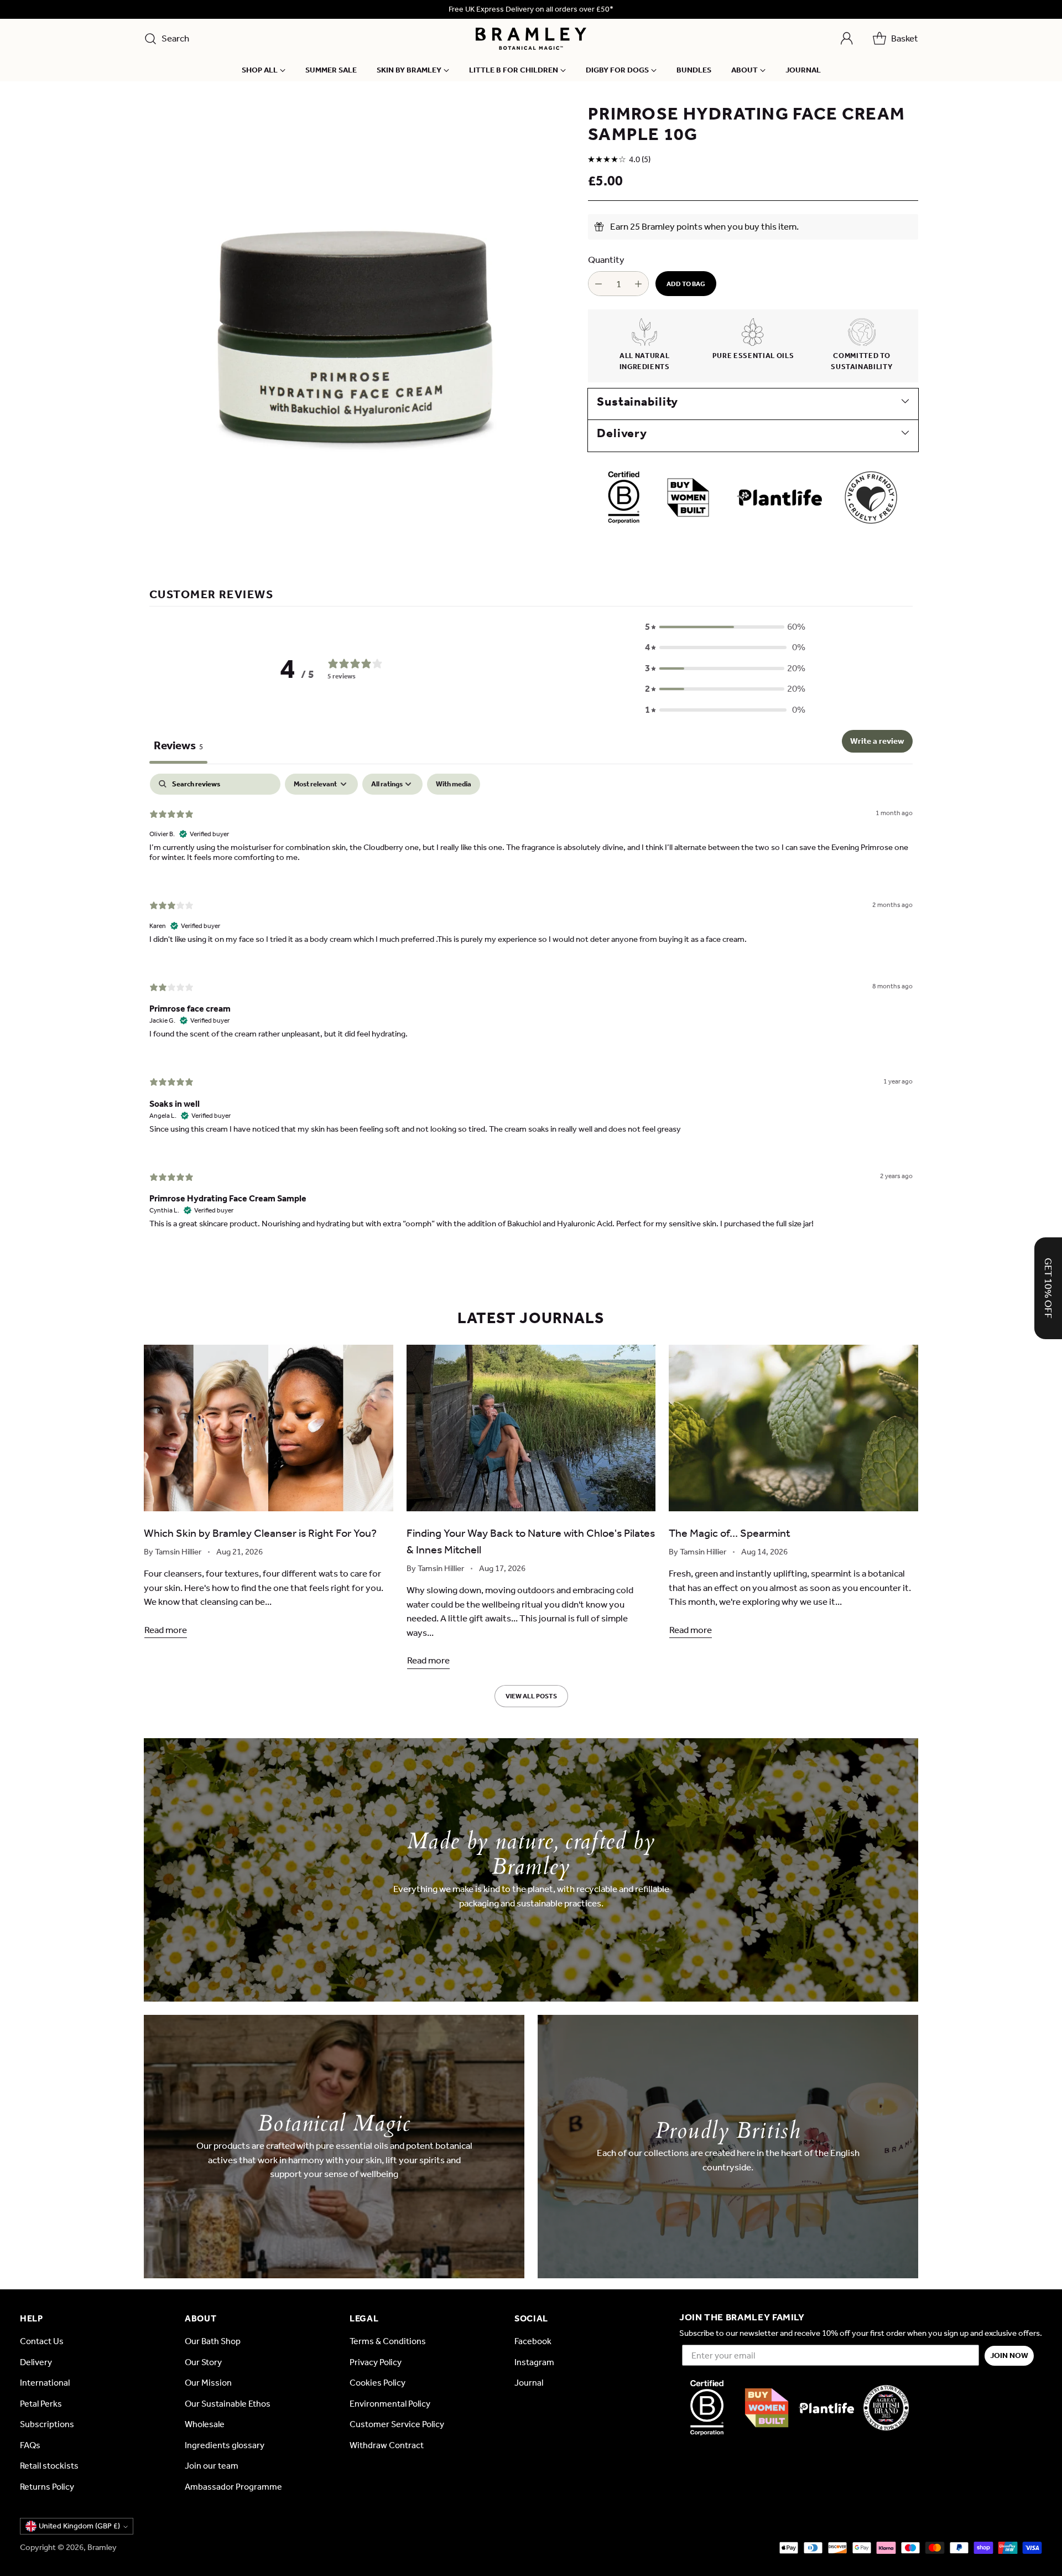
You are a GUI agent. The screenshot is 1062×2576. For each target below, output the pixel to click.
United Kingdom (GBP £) (79, 2526)
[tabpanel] (531, 1010)
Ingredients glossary (225, 2445)
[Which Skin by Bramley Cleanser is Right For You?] (269, 1428)
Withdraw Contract (387, 2445)
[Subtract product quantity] (598, 284)
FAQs (30, 2445)
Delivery (36, 2362)
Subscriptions (47, 2424)
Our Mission (208, 2383)
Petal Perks (41, 2404)
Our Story (203, 2362)
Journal (529, 2383)
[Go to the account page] (847, 39)
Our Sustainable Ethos (228, 2404)
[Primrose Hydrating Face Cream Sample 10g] (354, 314)
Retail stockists (49, 2466)
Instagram (534, 2362)
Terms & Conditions (388, 2341)
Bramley (102, 2547)
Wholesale (205, 2424)
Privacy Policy (376, 2362)
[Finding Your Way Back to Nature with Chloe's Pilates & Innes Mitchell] (531, 1428)
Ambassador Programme (233, 2487)
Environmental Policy (390, 2404)
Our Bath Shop (213, 2341)
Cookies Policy (378, 2383)
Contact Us (42, 2341)
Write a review (877, 741)
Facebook (533, 2341)
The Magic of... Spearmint (730, 1533)
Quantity (606, 260)
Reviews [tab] (178, 745)
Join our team (212, 2466)
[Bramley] (531, 39)
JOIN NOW (1009, 2355)
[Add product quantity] (638, 284)
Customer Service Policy (397, 2424)
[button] (725, 627)
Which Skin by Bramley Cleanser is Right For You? (260, 1533)
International (45, 2383)
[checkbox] (454, 784)
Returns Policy (47, 2487)
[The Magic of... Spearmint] (793, 1428)
